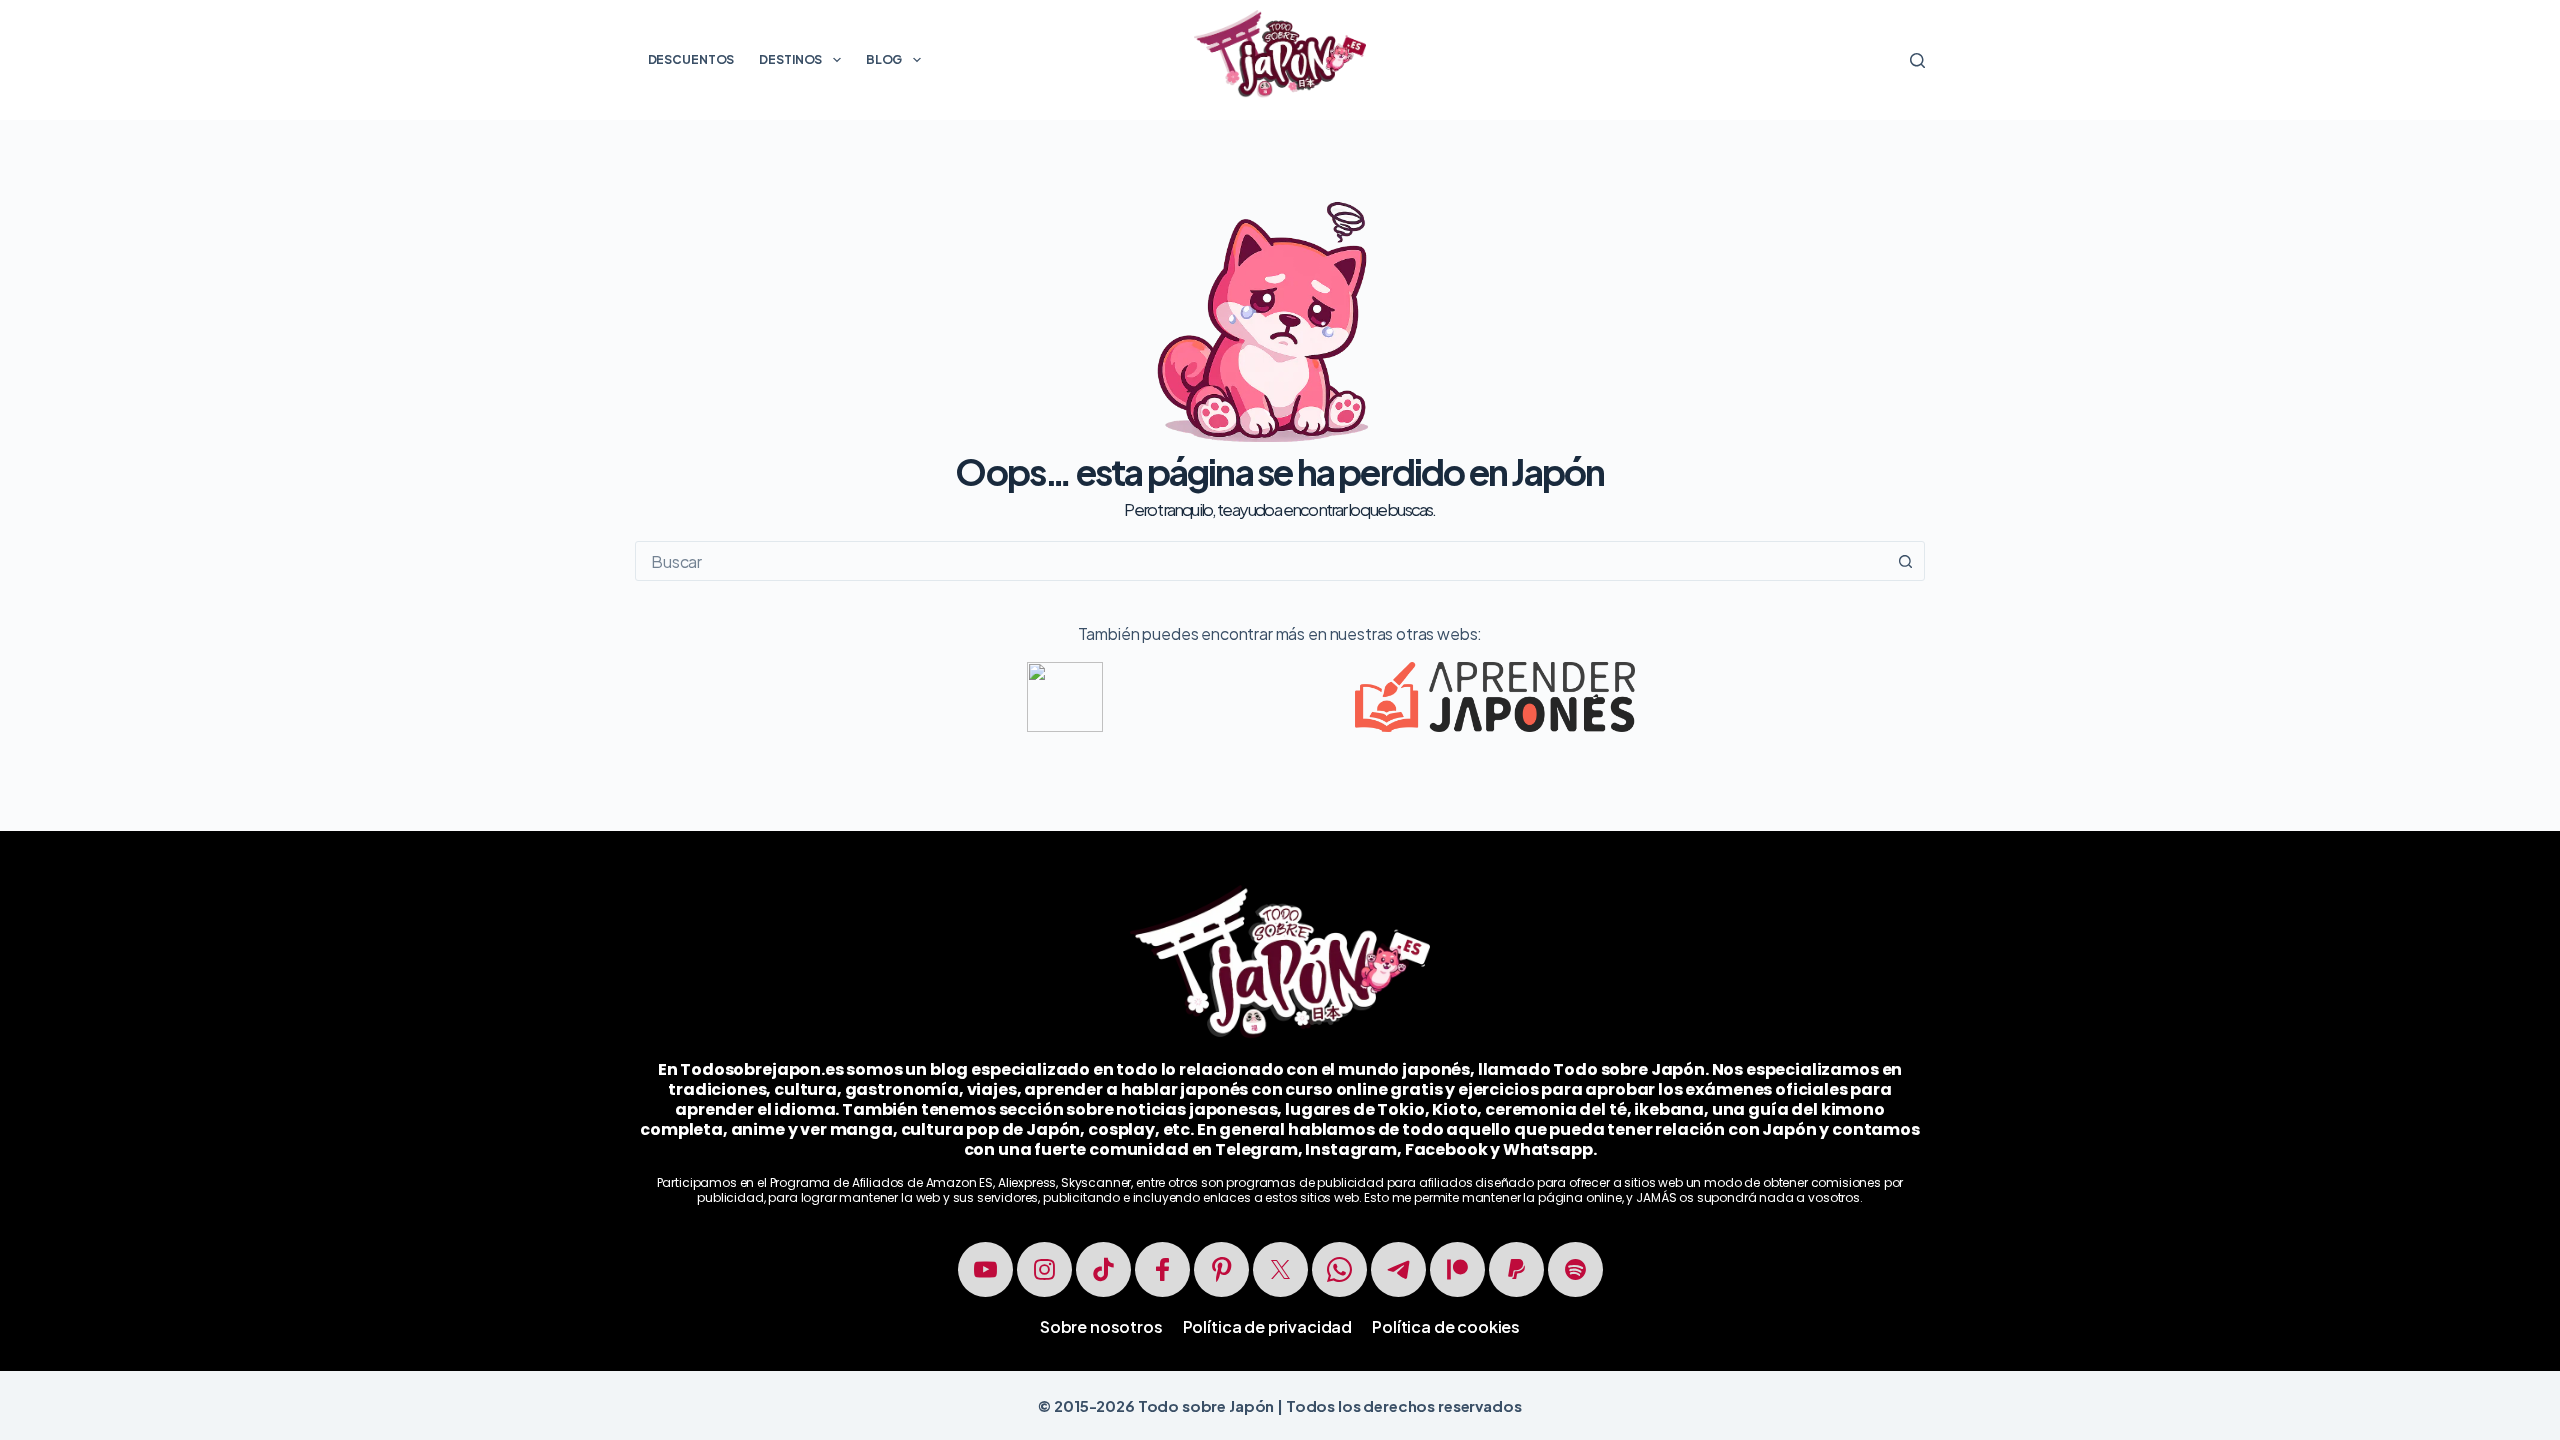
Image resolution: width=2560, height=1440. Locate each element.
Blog (884, 59)
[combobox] (1261, 561)
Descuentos (691, 59)
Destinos (790, 59)
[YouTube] (985, 1269)
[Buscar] (1917, 60)
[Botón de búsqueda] (1905, 561)
